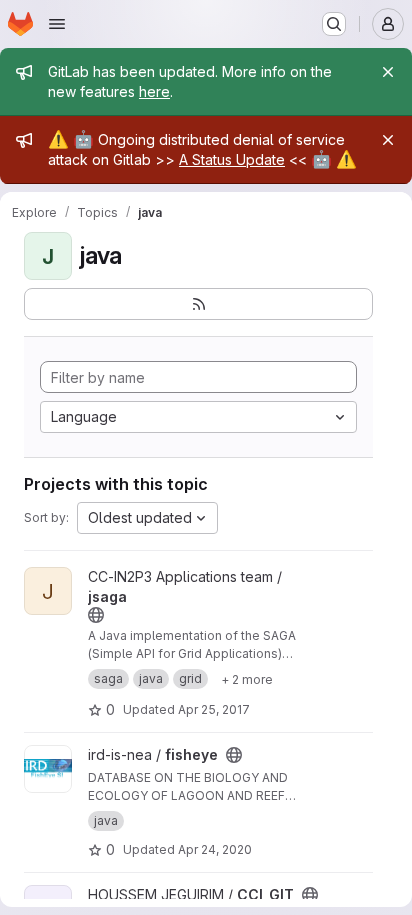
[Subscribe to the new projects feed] (198, 304)
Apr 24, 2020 (215, 849)
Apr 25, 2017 (214, 709)
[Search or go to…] (334, 24)
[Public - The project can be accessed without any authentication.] (96, 615)
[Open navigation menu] (57, 24)
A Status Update (232, 159)
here (154, 91)
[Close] (388, 72)
